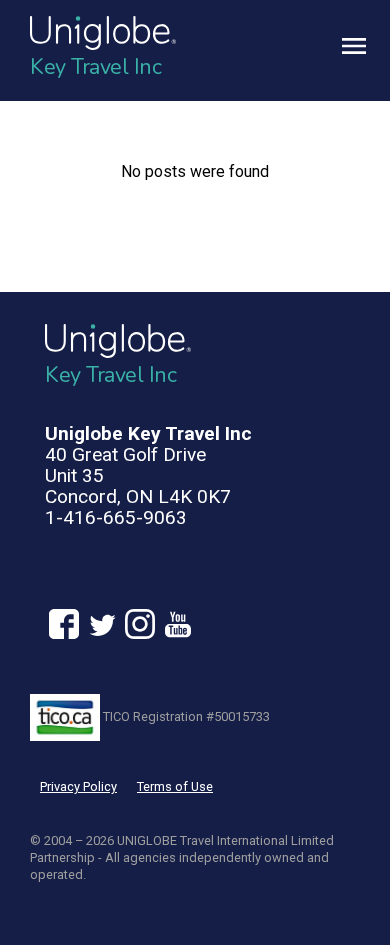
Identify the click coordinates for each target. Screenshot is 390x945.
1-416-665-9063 (116, 517)
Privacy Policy (78, 786)
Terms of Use (175, 786)
